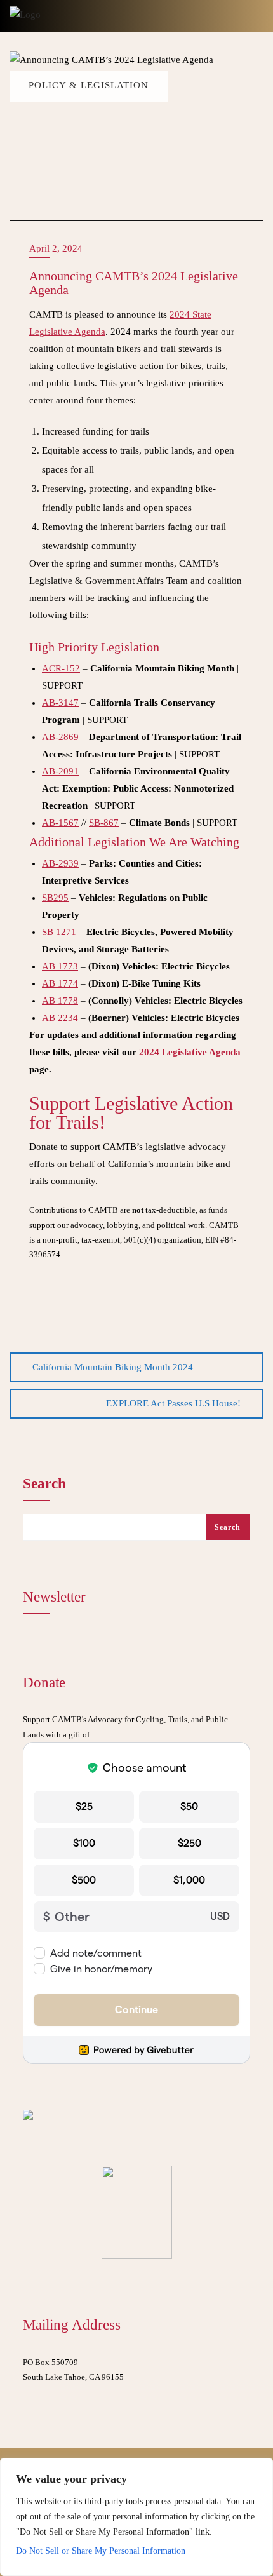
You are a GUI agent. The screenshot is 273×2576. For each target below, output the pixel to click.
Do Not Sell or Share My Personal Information (101, 2551)
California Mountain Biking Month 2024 (113, 1367)
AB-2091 (60, 771)
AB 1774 (60, 983)
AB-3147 (60, 703)
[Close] (260, 2469)
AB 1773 (60, 966)
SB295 (55, 898)
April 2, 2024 (56, 248)
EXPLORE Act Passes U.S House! (173, 1403)
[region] (136, 2517)
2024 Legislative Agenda (190, 1052)
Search (44, 1484)
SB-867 (104, 823)
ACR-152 (61, 668)
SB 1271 (59, 932)
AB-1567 (60, 823)
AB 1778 (60, 1001)
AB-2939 (60, 863)
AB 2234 (60, 1018)
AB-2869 (60, 737)
